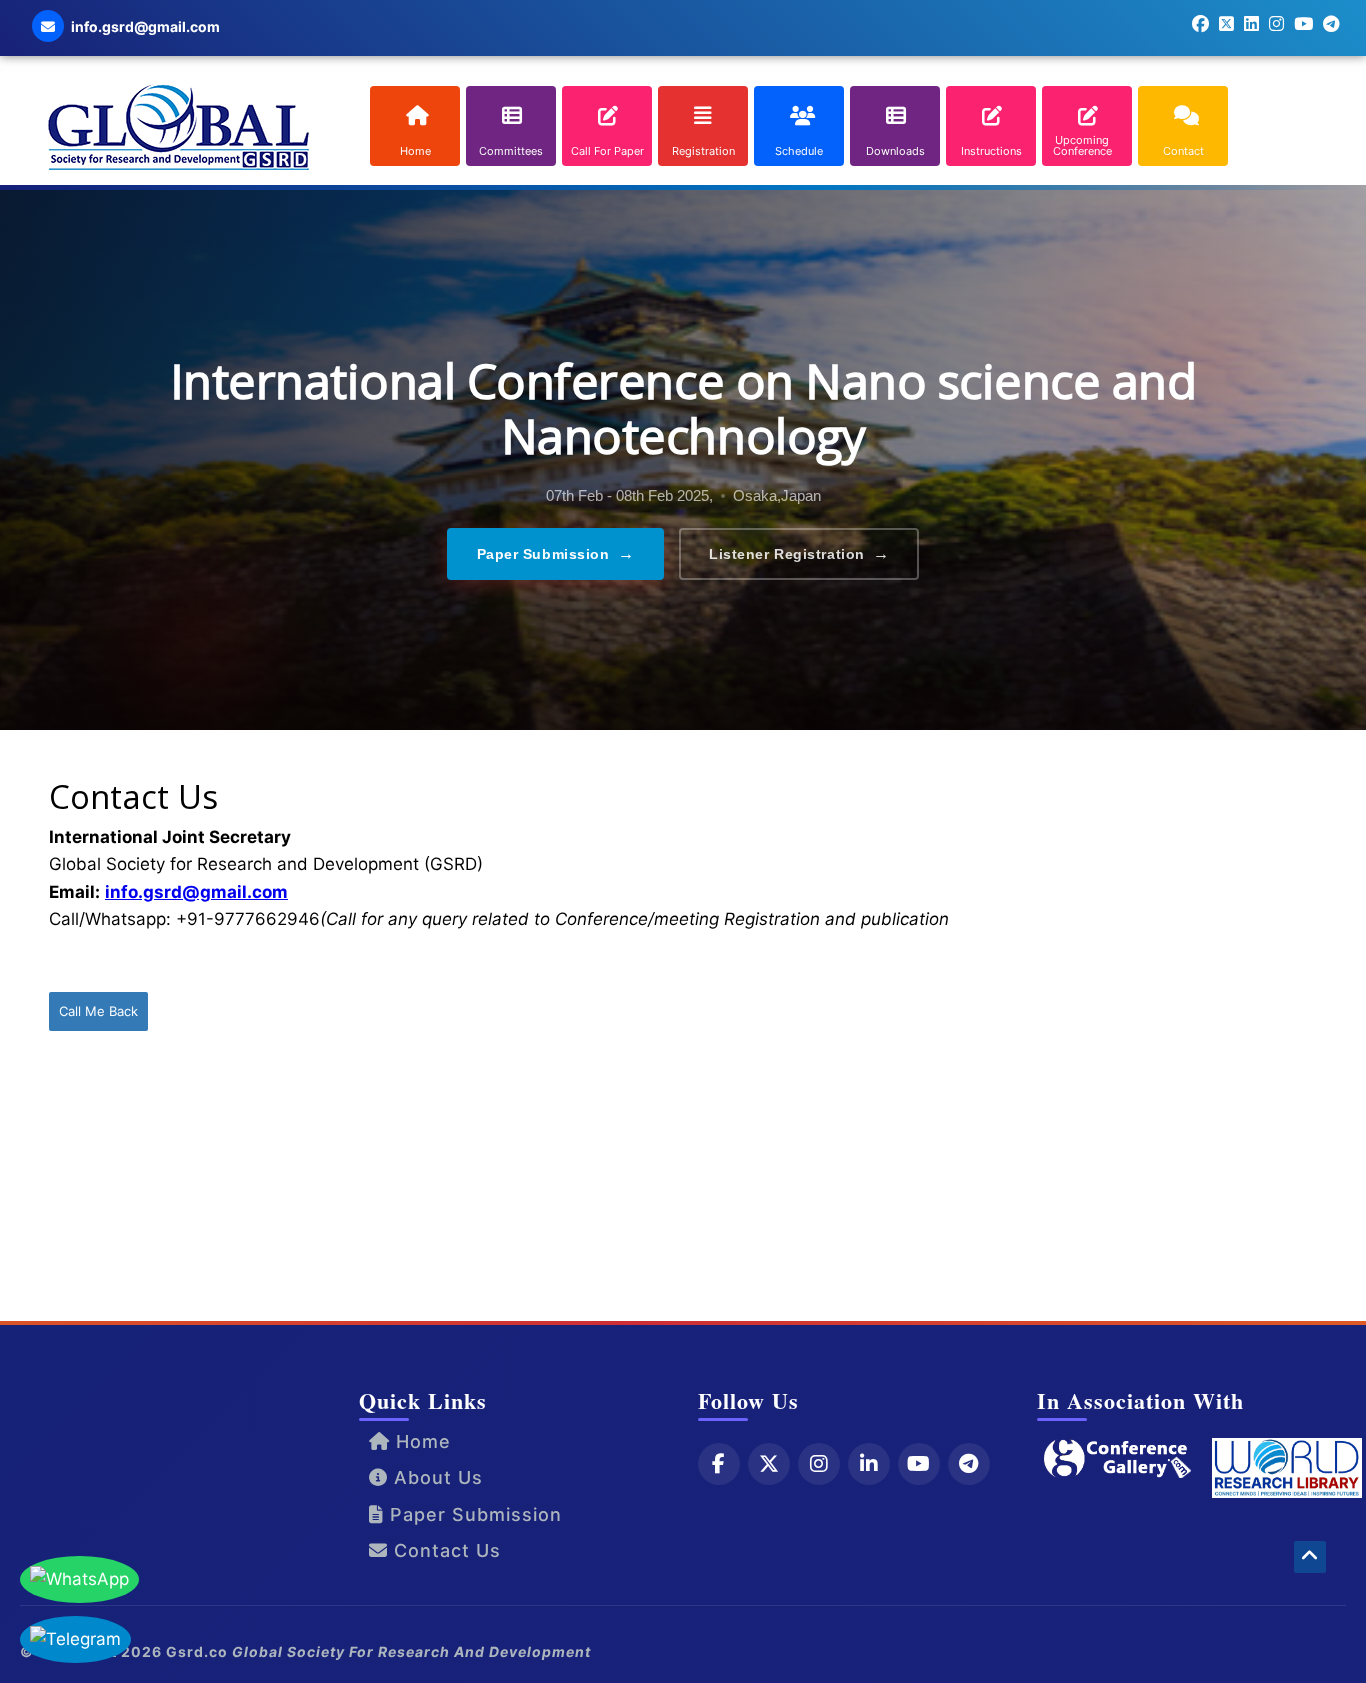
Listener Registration (799, 553)
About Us (435, 1477)
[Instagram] (819, 1464)
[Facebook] (719, 1464)
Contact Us (444, 1550)
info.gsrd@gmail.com (196, 892)
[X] (769, 1464)
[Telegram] (969, 1464)
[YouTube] (919, 1464)
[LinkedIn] (869, 1464)
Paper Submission (556, 553)
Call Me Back (98, 1011)
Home (420, 1441)
